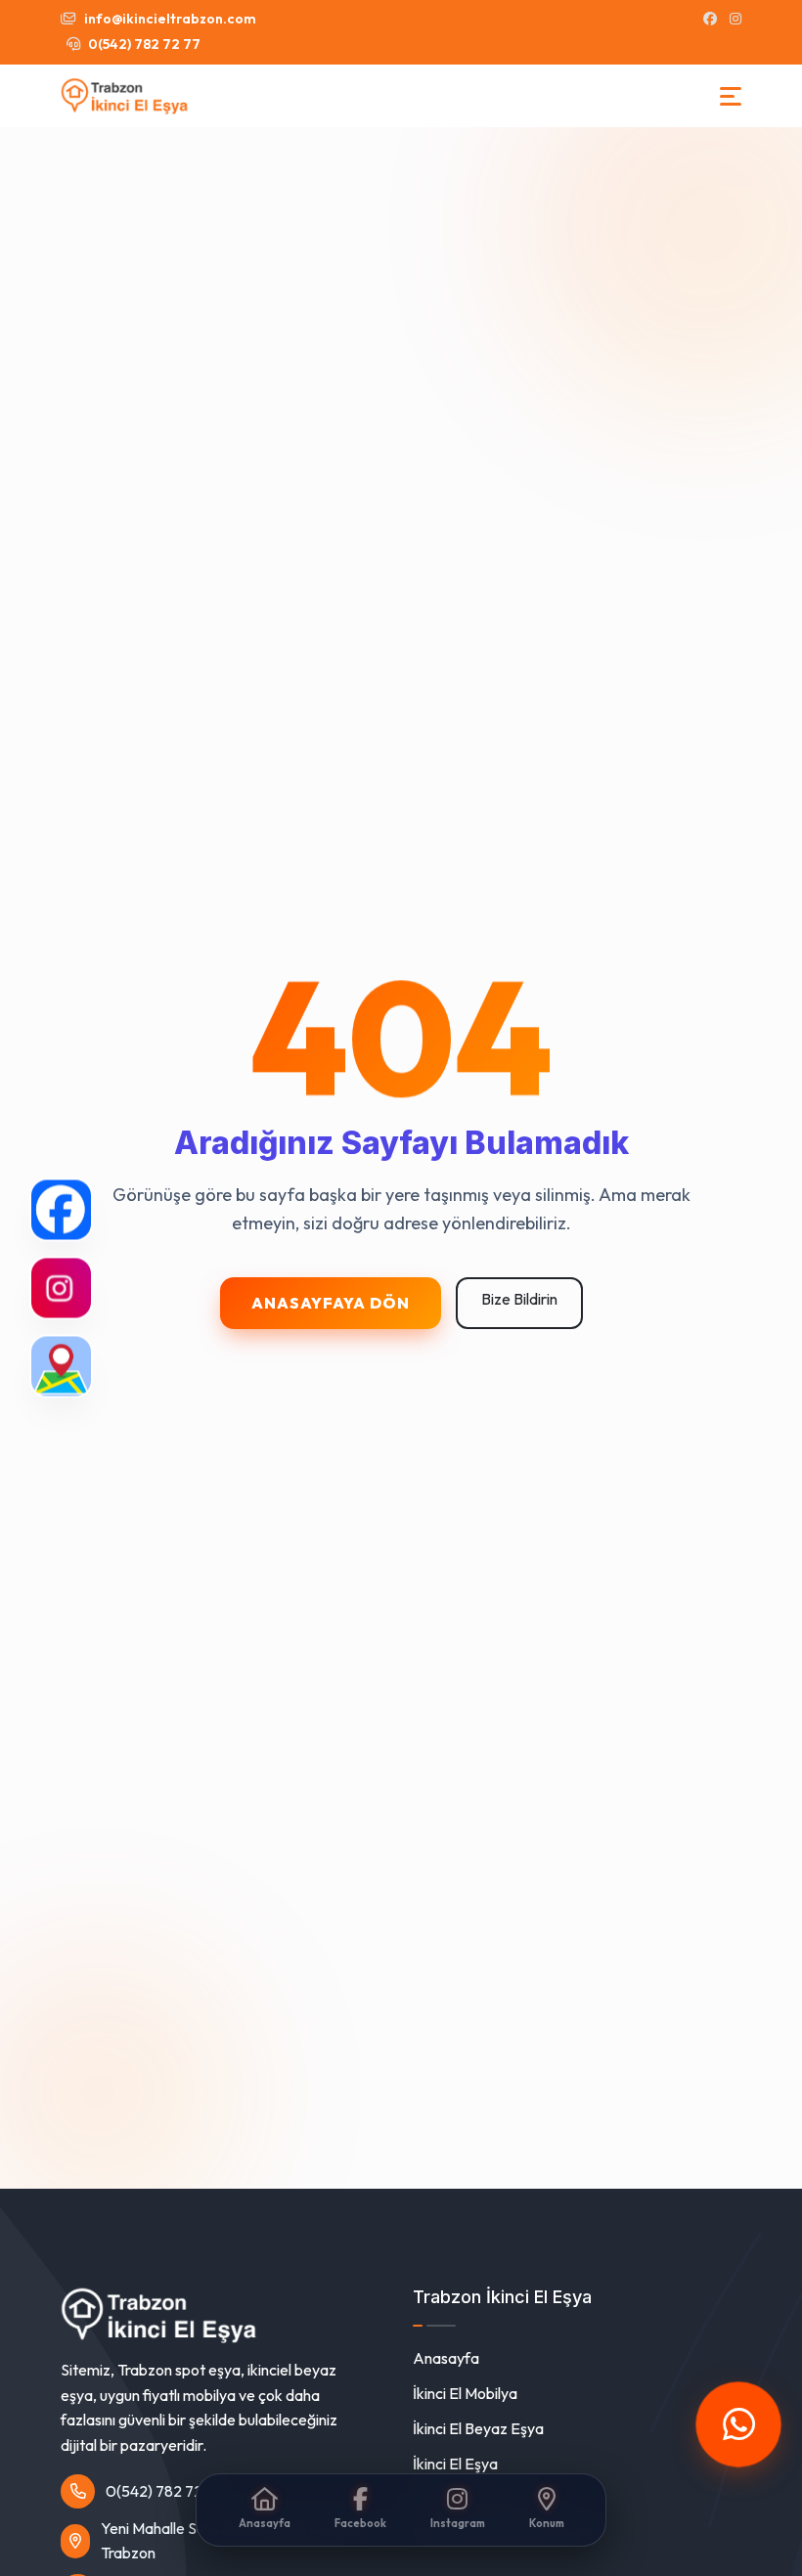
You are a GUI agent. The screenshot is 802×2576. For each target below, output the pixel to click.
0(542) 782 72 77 (143, 44)
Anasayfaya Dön (331, 1303)
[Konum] (61, 1367)
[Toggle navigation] (731, 96)
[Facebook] (61, 1210)
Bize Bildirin (519, 1299)
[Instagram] (61, 1288)
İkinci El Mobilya (465, 2393)
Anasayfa (446, 2358)
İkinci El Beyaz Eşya (478, 2428)
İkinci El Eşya (455, 2464)
